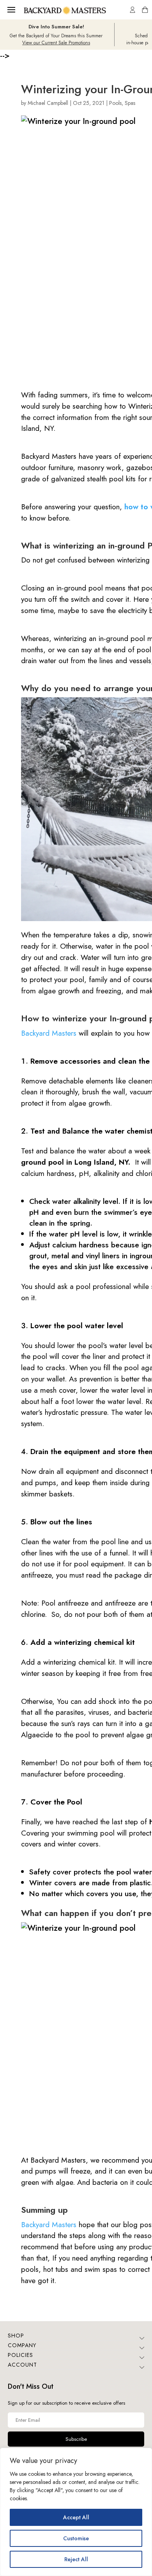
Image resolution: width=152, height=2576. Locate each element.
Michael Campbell (48, 103)
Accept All (76, 2517)
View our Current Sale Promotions (56, 43)
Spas (130, 103)
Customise (76, 2538)
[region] (76, 2512)
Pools (115, 103)
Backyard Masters (49, 1033)
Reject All (76, 2559)
